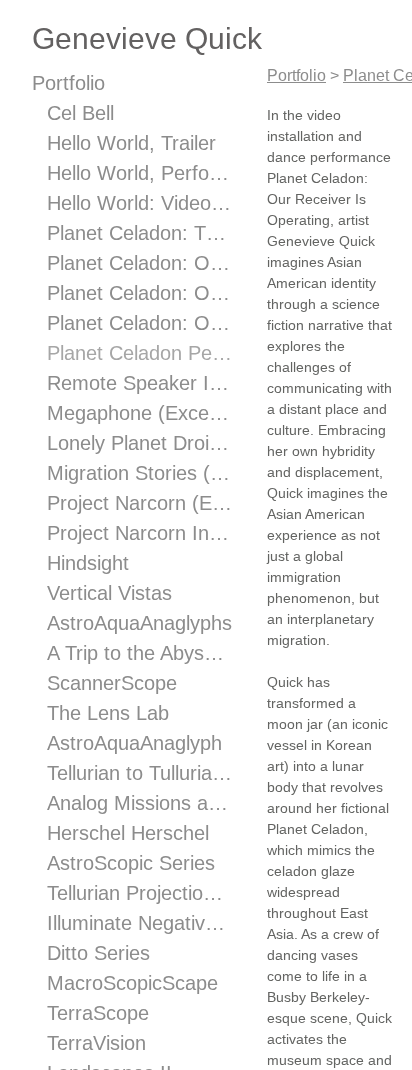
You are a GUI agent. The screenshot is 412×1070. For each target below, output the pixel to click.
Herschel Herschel (128, 833)
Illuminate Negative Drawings (139, 923)
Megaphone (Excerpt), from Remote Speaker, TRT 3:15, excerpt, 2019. (139, 413)
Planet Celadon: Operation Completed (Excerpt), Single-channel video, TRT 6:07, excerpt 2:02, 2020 (139, 263)
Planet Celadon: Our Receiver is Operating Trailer (139, 323)
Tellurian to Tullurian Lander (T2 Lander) (139, 773)
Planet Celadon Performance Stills (139, 353)
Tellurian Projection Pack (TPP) (139, 893)
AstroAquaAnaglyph (134, 743)
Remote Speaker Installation (139, 383)
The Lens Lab (108, 713)
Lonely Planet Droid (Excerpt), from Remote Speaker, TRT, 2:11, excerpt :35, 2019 (139, 443)
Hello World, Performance (139, 173)
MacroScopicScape (132, 983)
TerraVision (96, 1043)
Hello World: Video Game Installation (139, 203)
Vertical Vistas (109, 593)
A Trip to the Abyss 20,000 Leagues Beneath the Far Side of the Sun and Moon (139, 653)
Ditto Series (98, 953)
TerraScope (98, 1013)
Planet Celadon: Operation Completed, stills (139, 293)
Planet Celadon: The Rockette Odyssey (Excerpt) (139, 233)
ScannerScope (112, 683)
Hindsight (88, 563)
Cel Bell (80, 113)
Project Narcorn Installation (139, 533)
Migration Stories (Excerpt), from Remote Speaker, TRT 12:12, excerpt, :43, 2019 (139, 473)
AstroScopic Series (131, 863)
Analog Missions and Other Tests (139, 803)
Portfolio (68, 83)
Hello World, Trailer (131, 143)
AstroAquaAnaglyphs (139, 623)
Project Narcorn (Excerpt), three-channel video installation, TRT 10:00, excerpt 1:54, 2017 (139, 503)
